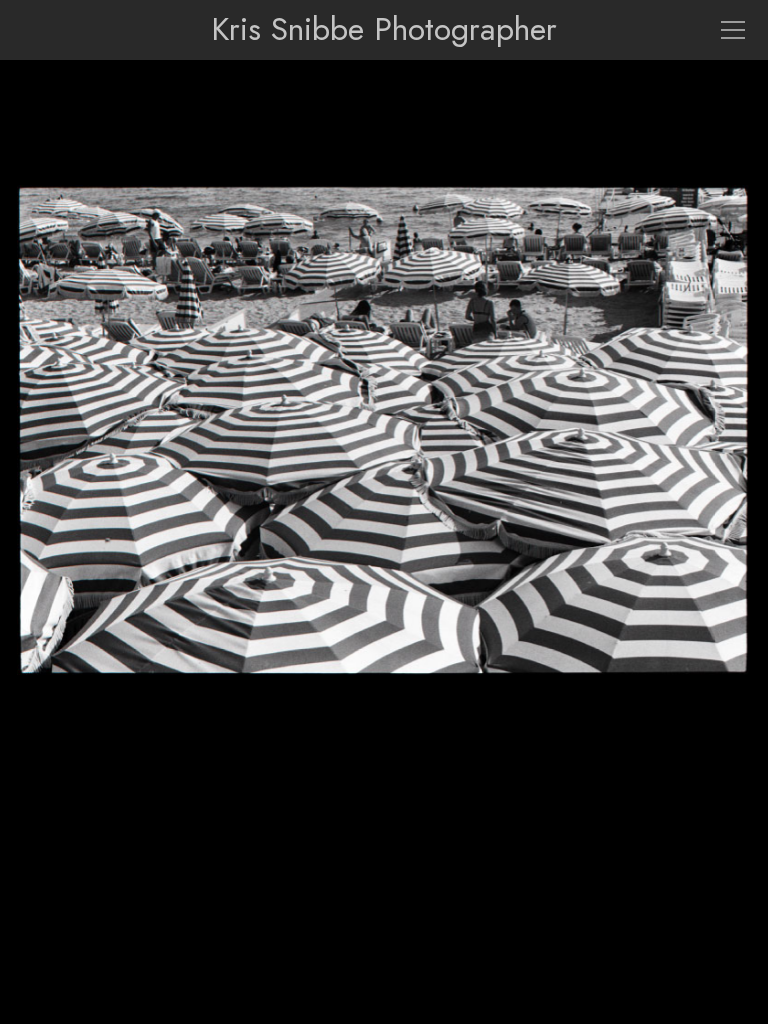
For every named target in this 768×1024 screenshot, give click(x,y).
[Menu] (733, 30)
